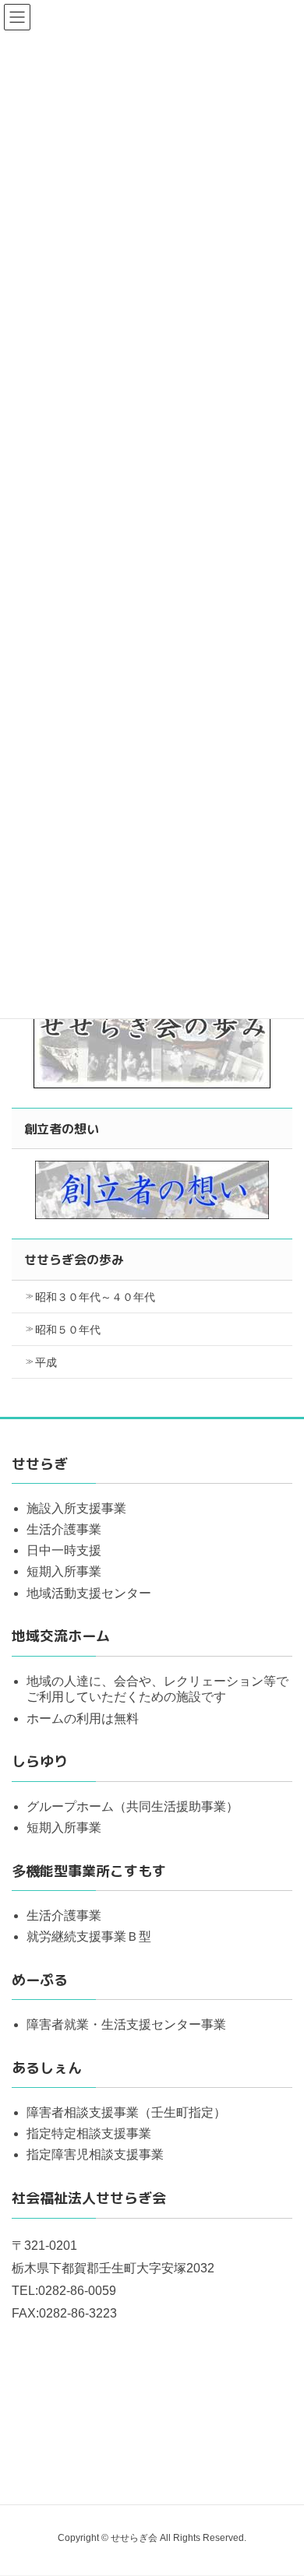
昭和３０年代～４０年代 (95, 1297)
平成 (46, 1362)
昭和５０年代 (68, 1330)
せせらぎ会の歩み (74, 1260)
